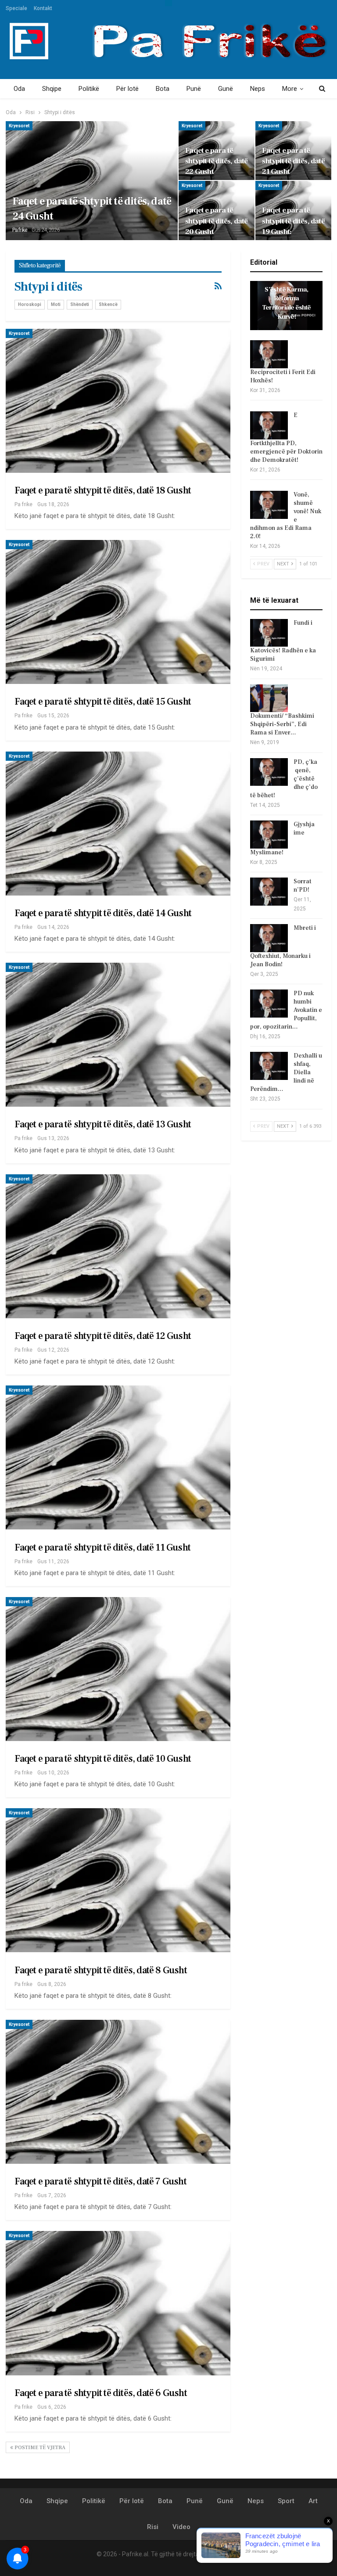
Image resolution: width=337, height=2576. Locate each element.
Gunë (226, 89)
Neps (258, 89)
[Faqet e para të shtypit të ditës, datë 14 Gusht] (118, 824)
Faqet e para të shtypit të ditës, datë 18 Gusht (103, 490)
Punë (194, 89)
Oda (19, 89)
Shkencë (108, 304)
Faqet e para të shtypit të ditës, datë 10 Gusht (103, 1759)
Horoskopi (30, 304)
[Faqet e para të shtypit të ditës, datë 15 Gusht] (118, 612)
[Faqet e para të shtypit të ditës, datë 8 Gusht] (118, 1880)
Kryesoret (19, 126)
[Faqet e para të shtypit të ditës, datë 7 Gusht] (118, 2092)
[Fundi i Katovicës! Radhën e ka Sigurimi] (269, 633)
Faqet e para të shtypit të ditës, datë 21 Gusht (293, 161)
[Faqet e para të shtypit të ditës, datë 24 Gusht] (92, 181)
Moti (56, 304)
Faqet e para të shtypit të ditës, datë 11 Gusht (102, 1547)
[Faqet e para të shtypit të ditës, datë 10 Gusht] (118, 1669)
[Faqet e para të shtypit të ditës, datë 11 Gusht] (118, 1457)
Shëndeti (80, 304)
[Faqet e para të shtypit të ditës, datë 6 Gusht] (118, 2303)
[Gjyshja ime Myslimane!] (269, 835)
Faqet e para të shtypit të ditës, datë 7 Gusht (100, 2181)
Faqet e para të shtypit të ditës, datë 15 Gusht (103, 702)
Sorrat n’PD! (303, 886)
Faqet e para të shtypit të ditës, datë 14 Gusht (103, 913)
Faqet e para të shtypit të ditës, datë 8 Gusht (101, 1970)
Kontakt (43, 8)
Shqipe (52, 89)
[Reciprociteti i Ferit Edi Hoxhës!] (269, 354)
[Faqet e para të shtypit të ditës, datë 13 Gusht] (118, 1035)
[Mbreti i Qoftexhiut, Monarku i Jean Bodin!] (269, 938)
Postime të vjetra (39, 2448)
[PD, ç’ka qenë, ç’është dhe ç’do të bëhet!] (269, 772)
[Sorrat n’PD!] (269, 892)
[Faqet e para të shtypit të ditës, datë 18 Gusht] (118, 401)
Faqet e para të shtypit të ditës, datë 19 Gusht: (293, 221)
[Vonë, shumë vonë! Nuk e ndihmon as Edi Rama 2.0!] (269, 505)
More (290, 89)
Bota (163, 89)
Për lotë (127, 89)
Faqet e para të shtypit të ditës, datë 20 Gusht (216, 221)
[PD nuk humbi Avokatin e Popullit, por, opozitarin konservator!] (269, 1004)
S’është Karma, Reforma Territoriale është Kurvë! (287, 303)
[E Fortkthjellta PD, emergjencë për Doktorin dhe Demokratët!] (269, 425)
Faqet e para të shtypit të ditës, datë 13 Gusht (103, 1124)
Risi (153, 2527)
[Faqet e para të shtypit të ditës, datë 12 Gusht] (118, 1246)
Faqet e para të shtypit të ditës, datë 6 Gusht (101, 2393)
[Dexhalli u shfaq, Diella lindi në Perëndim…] (269, 1066)
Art (313, 2501)
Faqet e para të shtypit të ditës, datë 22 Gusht (216, 161)
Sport (286, 2501)
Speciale (16, 8)
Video (181, 2527)
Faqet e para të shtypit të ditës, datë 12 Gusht (103, 1336)
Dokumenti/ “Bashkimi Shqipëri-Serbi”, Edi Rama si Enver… (282, 724)
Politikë (89, 89)
